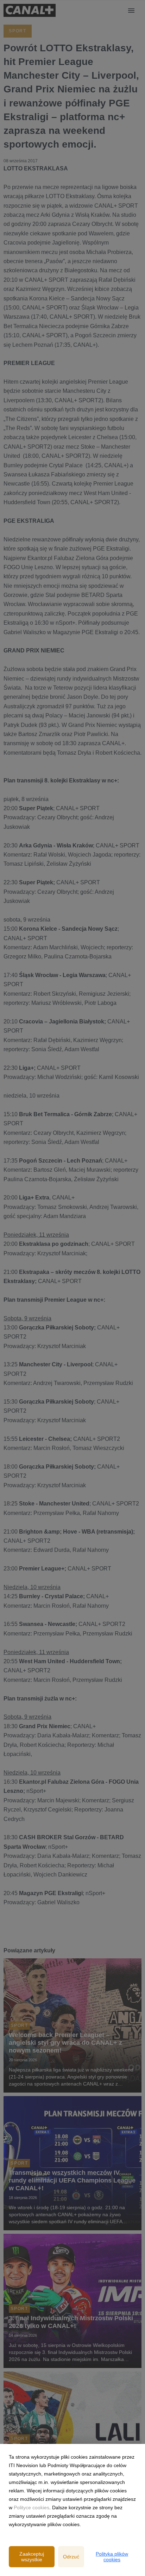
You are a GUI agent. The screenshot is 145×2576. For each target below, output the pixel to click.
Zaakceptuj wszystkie (32, 2557)
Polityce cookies (31, 2507)
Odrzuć (71, 2557)
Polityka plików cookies (112, 2557)
